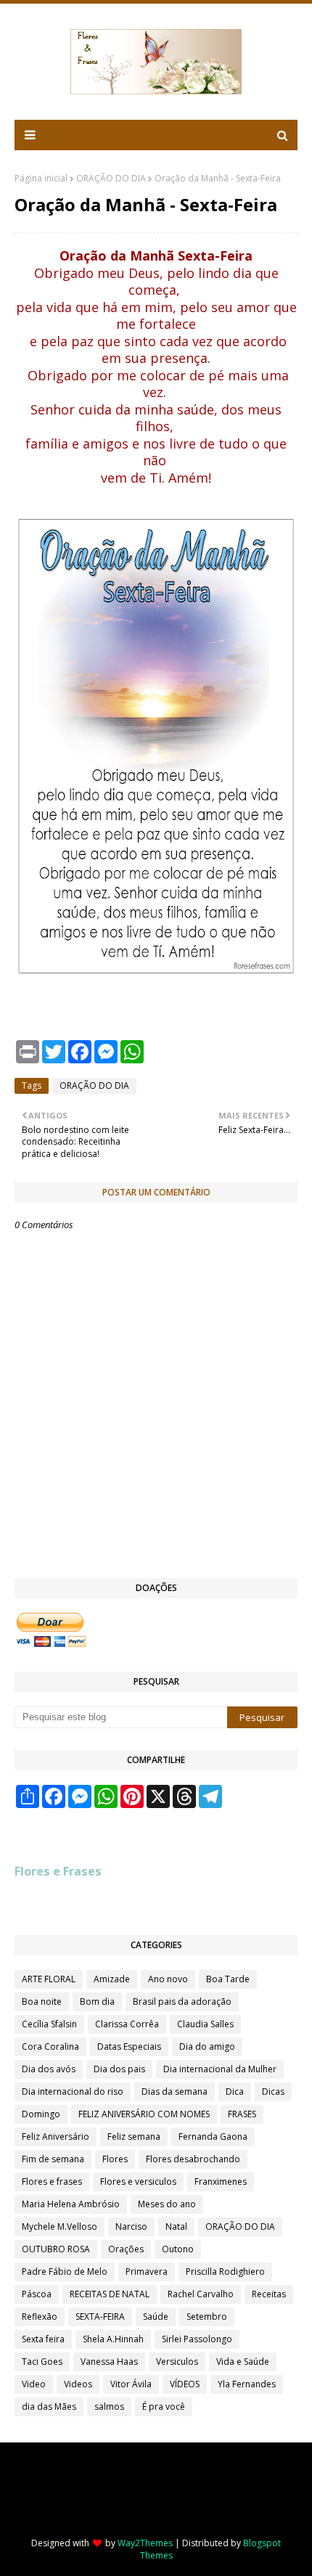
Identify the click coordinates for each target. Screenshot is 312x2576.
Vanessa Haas (109, 2362)
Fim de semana (53, 2159)
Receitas (269, 2294)
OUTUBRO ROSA (56, 2249)
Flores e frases (52, 2182)
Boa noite (42, 2001)
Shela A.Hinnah (113, 2339)
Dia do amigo (207, 2047)
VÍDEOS (185, 2384)
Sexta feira (43, 2339)
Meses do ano (167, 2204)
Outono (178, 2249)
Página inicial (41, 178)
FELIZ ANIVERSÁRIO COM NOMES (144, 2114)
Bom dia (97, 2001)
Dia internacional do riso (73, 2092)
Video (34, 2384)
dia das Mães (49, 2407)
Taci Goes (42, 2362)
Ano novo (168, 1979)
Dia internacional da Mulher (220, 2069)
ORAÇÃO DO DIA (111, 178)
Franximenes (221, 2182)
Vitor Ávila (131, 2384)
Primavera (147, 2272)
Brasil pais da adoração (182, 2001)
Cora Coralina (50, 2047)
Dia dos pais (119, 2069)
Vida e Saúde (243, 2362)
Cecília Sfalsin (49, 2024)
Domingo (41, 2114)
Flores (115, 2159)
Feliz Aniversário (56, 2137)
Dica (235, 2092)
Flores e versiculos (138, 2182)
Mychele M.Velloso (59, 2227)
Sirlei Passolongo (197, 2339)
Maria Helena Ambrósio (71, 2204)
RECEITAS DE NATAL (110, 2294)
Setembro (207, 2317)
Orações (126, 2249)
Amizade (112, 1979)
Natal (176, 2227)
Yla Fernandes (247, 2384)
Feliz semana (134, 2137)
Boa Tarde (228, 1979)
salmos (109, 2407)
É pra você (164, 2407)
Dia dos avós (49, 2069)
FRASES (242, 2114)
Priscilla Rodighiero (225, 2272)
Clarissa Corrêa (127, 2024)
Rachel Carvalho (201, 2294)
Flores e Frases (58, 1871)
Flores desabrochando (193, 2159)
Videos (78, 2384)
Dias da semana (175, 2092)
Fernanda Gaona (213, 2137)
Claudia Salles (205, 2024)
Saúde (156, 2317)
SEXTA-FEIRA (100, 2317)
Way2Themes (145, 2543)
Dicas (273, 2092)
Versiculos (177, 2362)
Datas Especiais (129, 2047)
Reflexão (40, 2317)
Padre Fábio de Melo (65, 2272)
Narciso (131, 2227)
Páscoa (37, 2294)
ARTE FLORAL (49, 1979)
